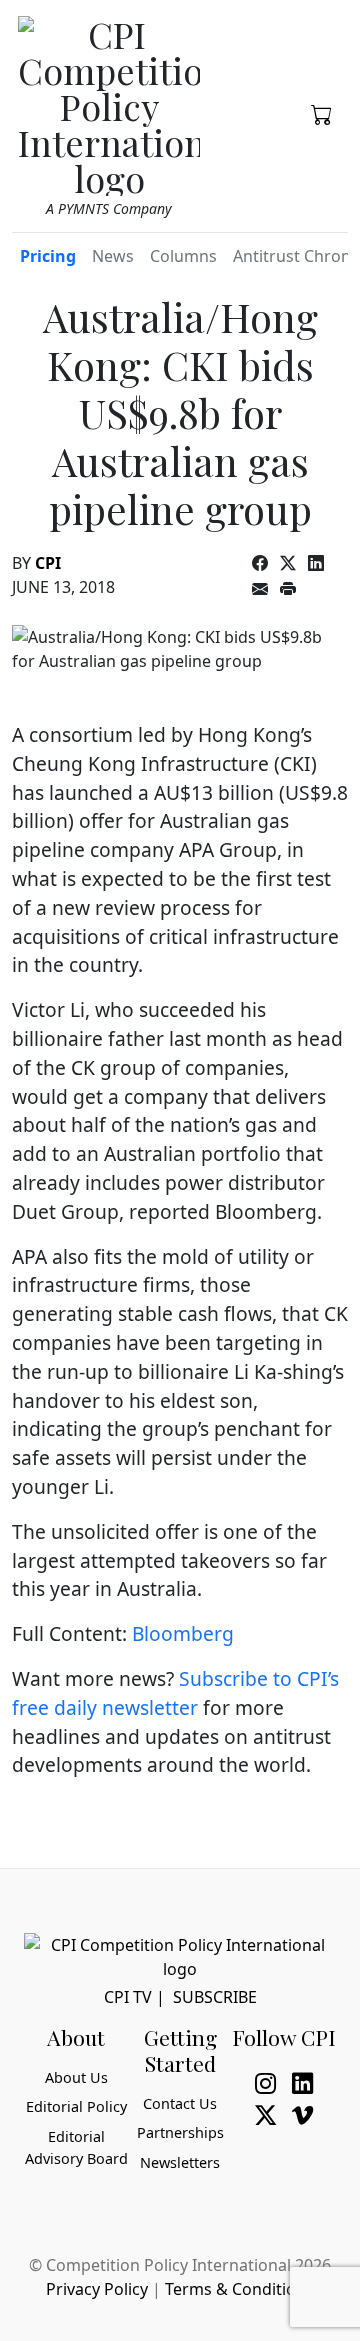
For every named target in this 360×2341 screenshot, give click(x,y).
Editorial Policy (76, 2106)
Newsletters (180, 2162)
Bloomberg (183, 1633)
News (113, 256)
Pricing (48, 256)
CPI (48, 563)
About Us (76, 2077)
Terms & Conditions (239, 2289)
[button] (321, 113)
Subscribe (215, 1997)
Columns (183, 256)
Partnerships (180, 2132)
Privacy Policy (97, 2289)
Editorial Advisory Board (76, 2147)
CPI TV (128, 1997)
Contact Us (180, 2103)
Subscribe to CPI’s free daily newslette (175, 1693)
